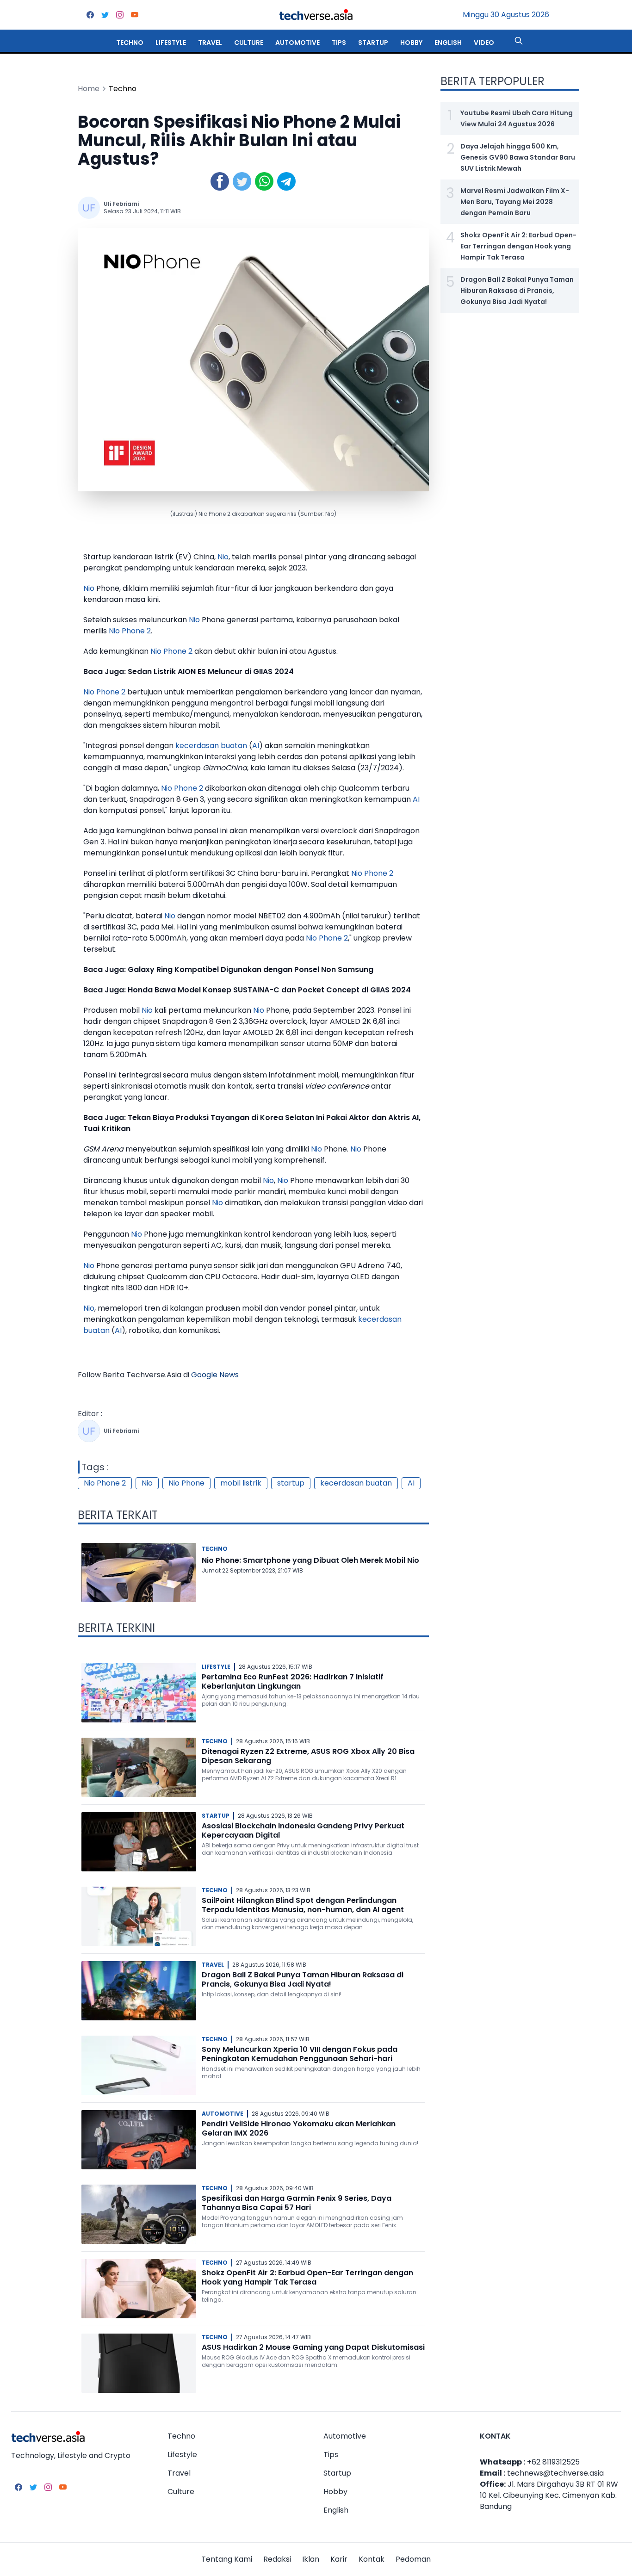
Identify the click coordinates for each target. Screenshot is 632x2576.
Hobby (411, 43)
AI (256, 746)
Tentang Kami (227, 2559)
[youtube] (135, 15)
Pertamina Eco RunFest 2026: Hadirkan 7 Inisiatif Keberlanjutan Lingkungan (293, 1681)
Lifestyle (171, 43)
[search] (519, 41)
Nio (223, 557)
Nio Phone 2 (130, 631)
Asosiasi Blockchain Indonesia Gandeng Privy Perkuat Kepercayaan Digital (303, 1830)
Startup (373, 43)
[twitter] (105, 15)
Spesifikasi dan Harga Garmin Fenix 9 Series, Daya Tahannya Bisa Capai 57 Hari (297, 2203)
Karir (339, 2559)
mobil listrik (241, 1483)
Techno (130, 43)
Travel (210, 43)
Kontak (372, 2559)
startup (291, 1483)
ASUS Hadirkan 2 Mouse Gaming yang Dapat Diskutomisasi (313, 2347)
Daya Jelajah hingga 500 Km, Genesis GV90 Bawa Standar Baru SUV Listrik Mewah (518, 157)
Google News (215, 1375)
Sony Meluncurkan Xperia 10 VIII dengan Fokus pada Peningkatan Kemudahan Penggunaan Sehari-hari (300, 2054)
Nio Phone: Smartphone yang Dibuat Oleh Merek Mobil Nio (310, 1560)
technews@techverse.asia (555, 2473)
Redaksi (277, 2559)
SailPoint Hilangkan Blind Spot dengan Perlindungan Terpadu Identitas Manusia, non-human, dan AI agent (303, 1905)
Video (484, 43)
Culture (249, 43)
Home (89, 89)
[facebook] (90, 15)
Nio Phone (186, 1483)
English (448, 43)
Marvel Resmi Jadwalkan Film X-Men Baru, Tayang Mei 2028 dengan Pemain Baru (515, 202)
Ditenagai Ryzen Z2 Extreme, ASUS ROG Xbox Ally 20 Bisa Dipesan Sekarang (308, 1756)
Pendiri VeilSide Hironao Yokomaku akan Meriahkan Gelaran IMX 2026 (299, 2128)
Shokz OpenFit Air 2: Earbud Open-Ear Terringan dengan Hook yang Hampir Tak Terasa (307, 2277)
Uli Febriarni (121, 204)
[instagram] (120, 15)
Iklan (311, 2559)
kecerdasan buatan (211, 746)
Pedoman (413, 2559)
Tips (339, 43)
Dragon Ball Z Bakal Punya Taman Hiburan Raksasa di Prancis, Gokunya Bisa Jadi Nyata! (303, 1979)
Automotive (297, 43)
